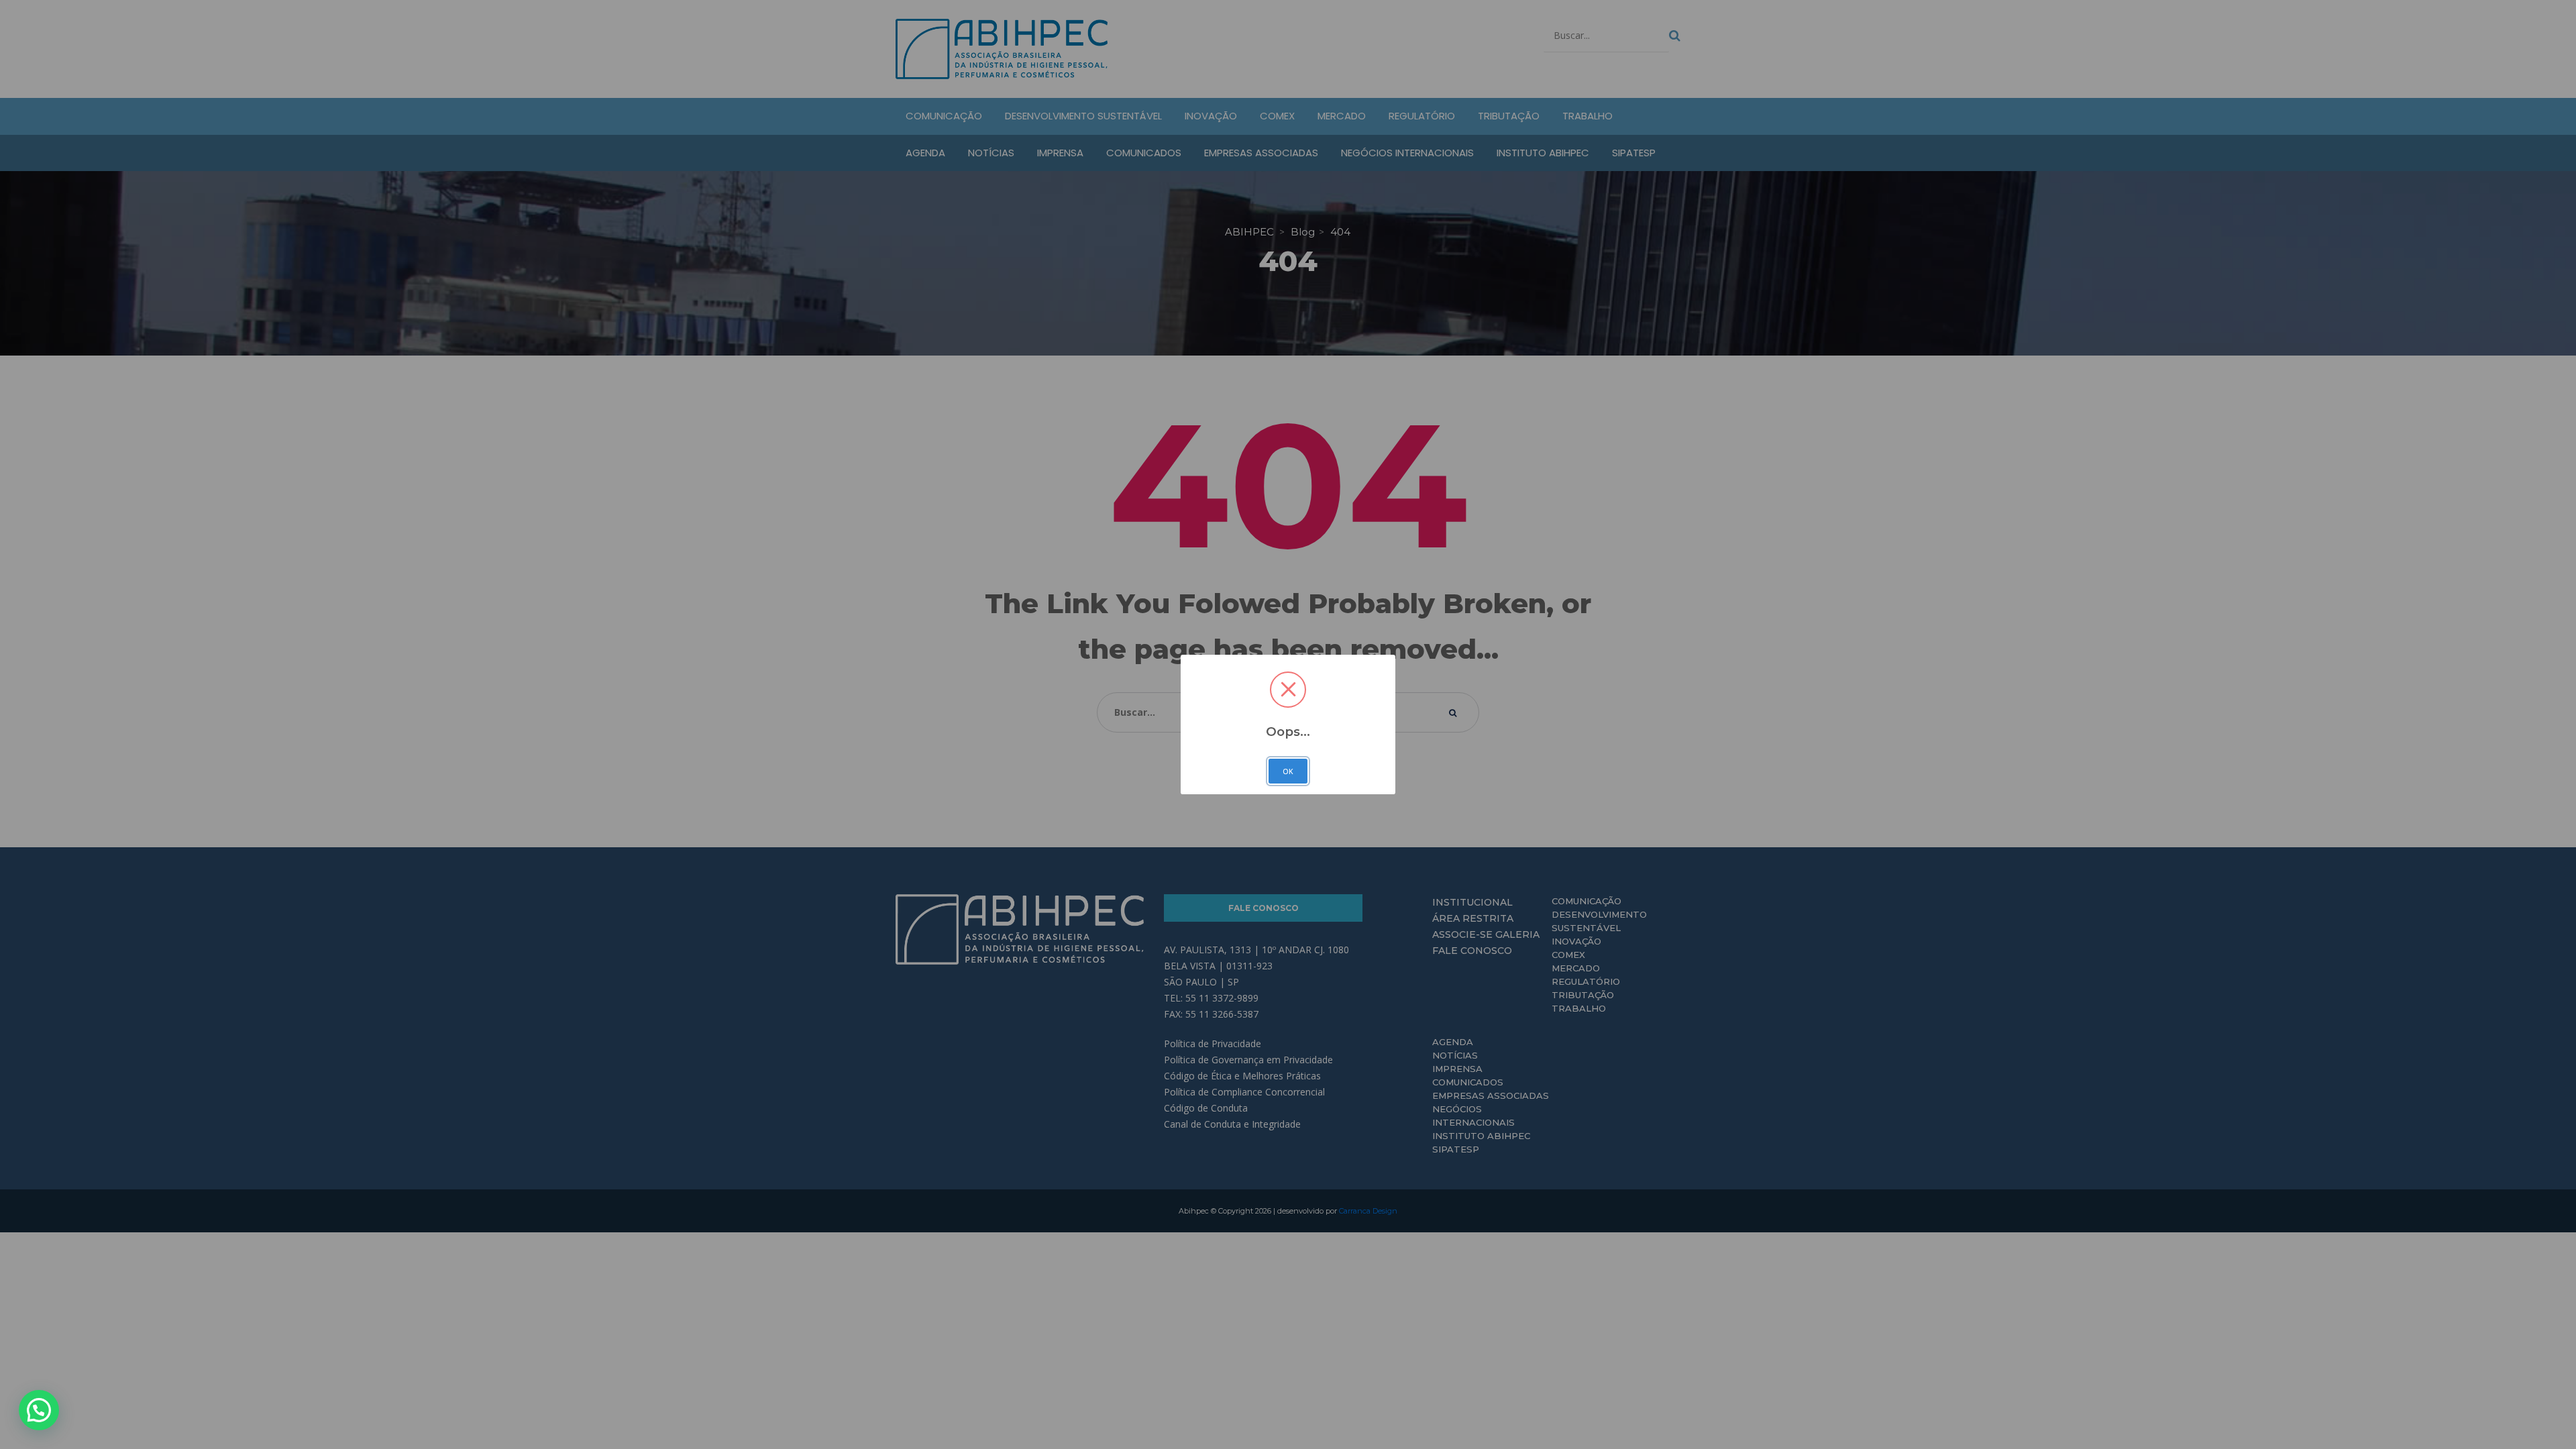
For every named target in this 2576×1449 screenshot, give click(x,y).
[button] (39, 1410)
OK (1288, 771)
